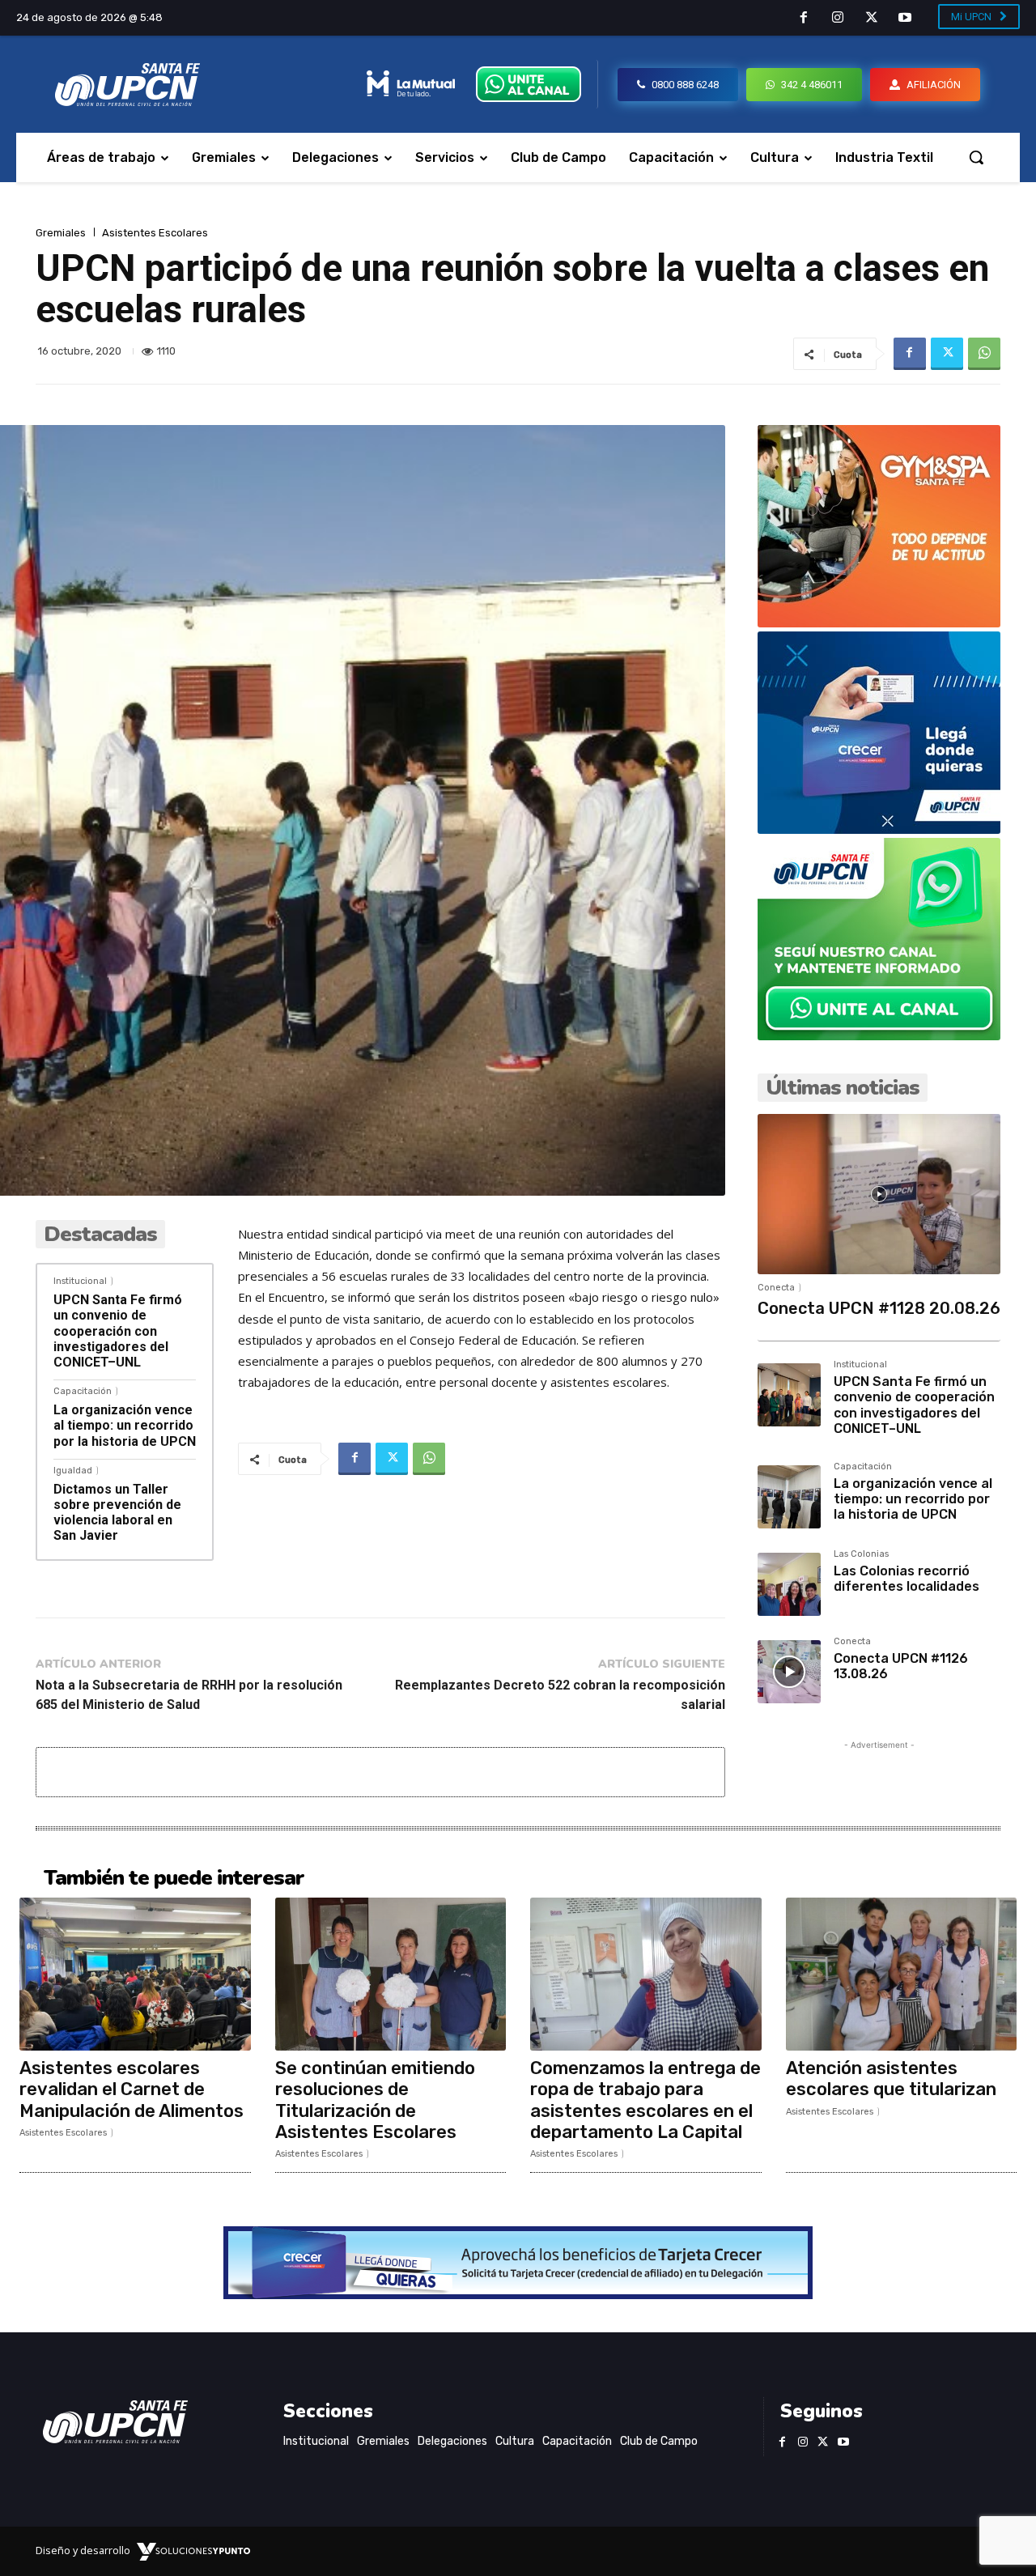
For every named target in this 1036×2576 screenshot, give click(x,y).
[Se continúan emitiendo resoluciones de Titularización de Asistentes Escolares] (391, 1974)
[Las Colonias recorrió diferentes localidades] (789, 1584)
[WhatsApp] (984, 354)
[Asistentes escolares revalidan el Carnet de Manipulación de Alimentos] (135, 1974)
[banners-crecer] (879, 829)
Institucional (80, 1281)
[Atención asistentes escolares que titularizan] (902, 1974)
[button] (976, 157)
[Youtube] (905, 19)
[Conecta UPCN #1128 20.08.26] (879, 1194)
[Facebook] (805, 19)
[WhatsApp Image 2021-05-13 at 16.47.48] (879, 623)
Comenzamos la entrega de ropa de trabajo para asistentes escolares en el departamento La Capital (645, 2100)
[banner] (879, 1036)
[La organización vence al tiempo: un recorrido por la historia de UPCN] (789, 1497)
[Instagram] (838, 19)
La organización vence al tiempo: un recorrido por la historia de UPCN (125, 1425)
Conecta (776, 1288)
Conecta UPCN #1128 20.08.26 (879, 1308)
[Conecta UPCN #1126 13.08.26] (789, 1672)
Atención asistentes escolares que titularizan (891, 2079)
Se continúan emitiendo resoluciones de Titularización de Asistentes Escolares (375, 2100)
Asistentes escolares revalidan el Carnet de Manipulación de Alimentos (132, 2089)
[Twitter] (872, 19)
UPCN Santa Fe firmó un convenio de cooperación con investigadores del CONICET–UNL (118, 1331)
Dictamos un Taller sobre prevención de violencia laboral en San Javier (117, 1513)
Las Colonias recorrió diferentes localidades (906, 1579)
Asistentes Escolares (155, 233)
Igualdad (73, 1471)
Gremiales (61, 233)
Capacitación (83, 1391)
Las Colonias (861, 1554)
